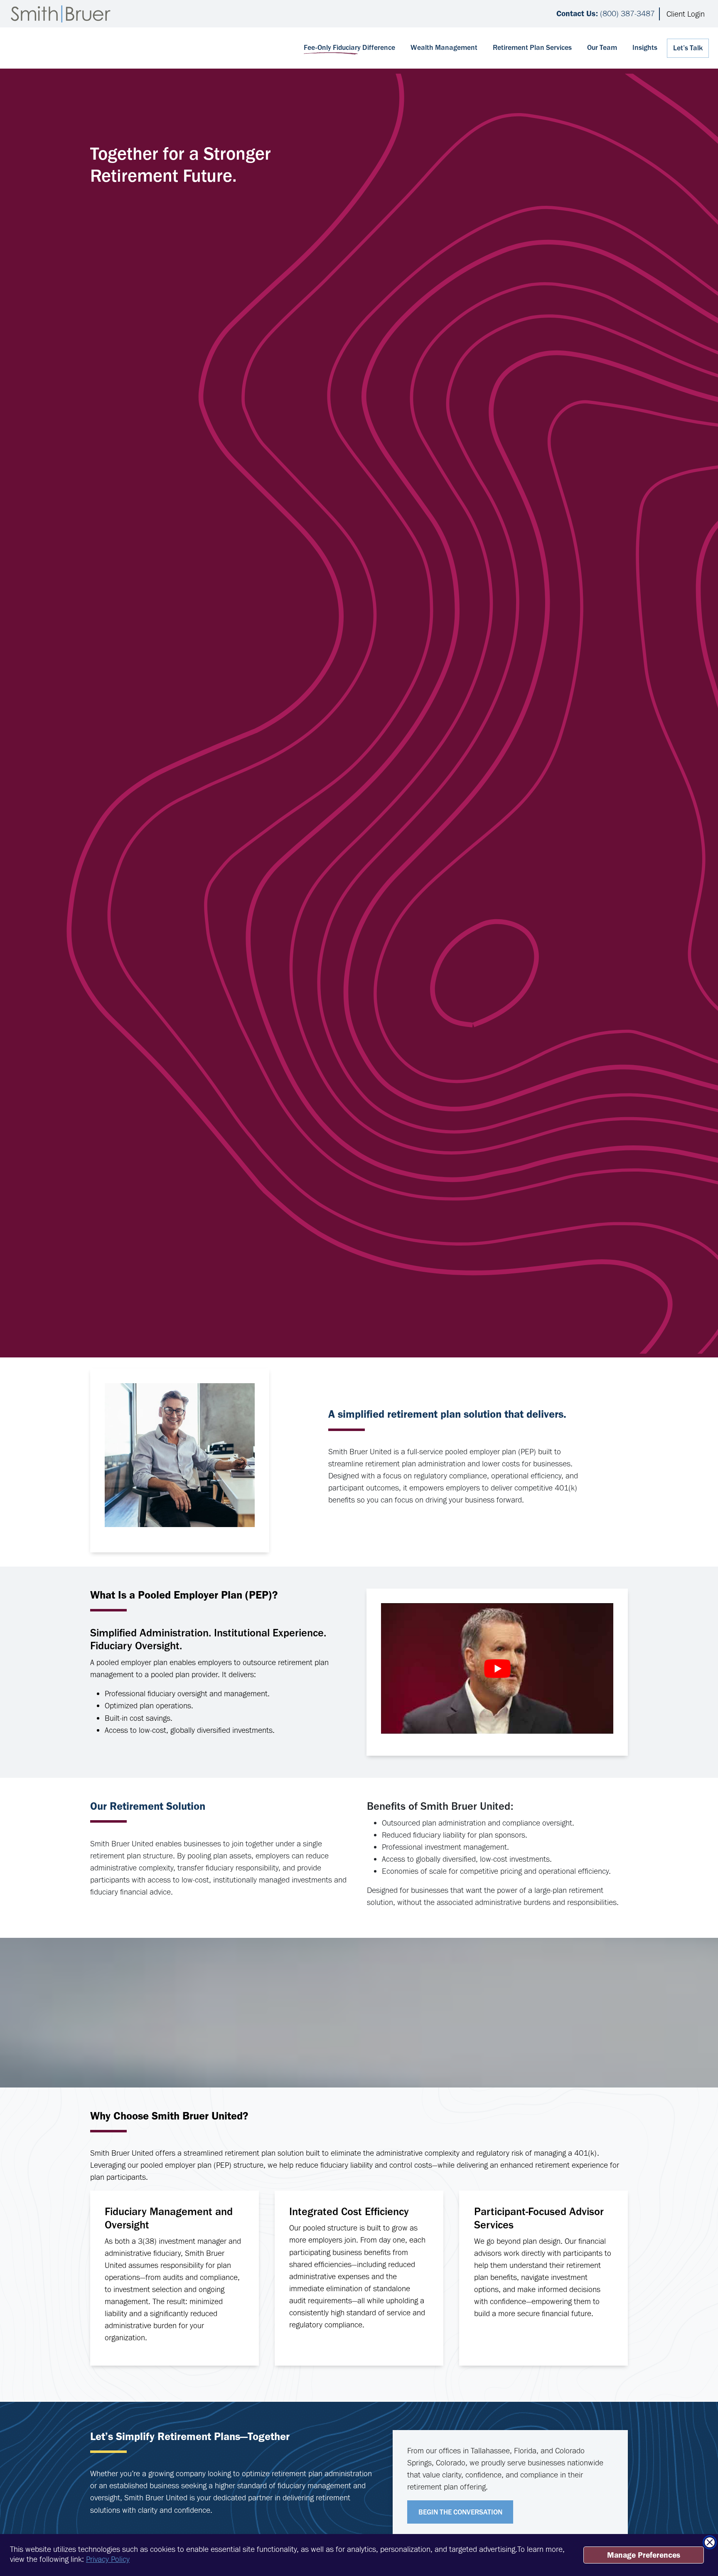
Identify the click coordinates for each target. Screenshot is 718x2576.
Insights (645, 47)
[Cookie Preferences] (13, 2560)
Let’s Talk (688, 48)
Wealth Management (444, 47)
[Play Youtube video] (497, 1668)
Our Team (602, 47)
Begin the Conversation (460, 2512)
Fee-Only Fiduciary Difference (349, 47)
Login (686, 14)
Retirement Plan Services (532, 47)
